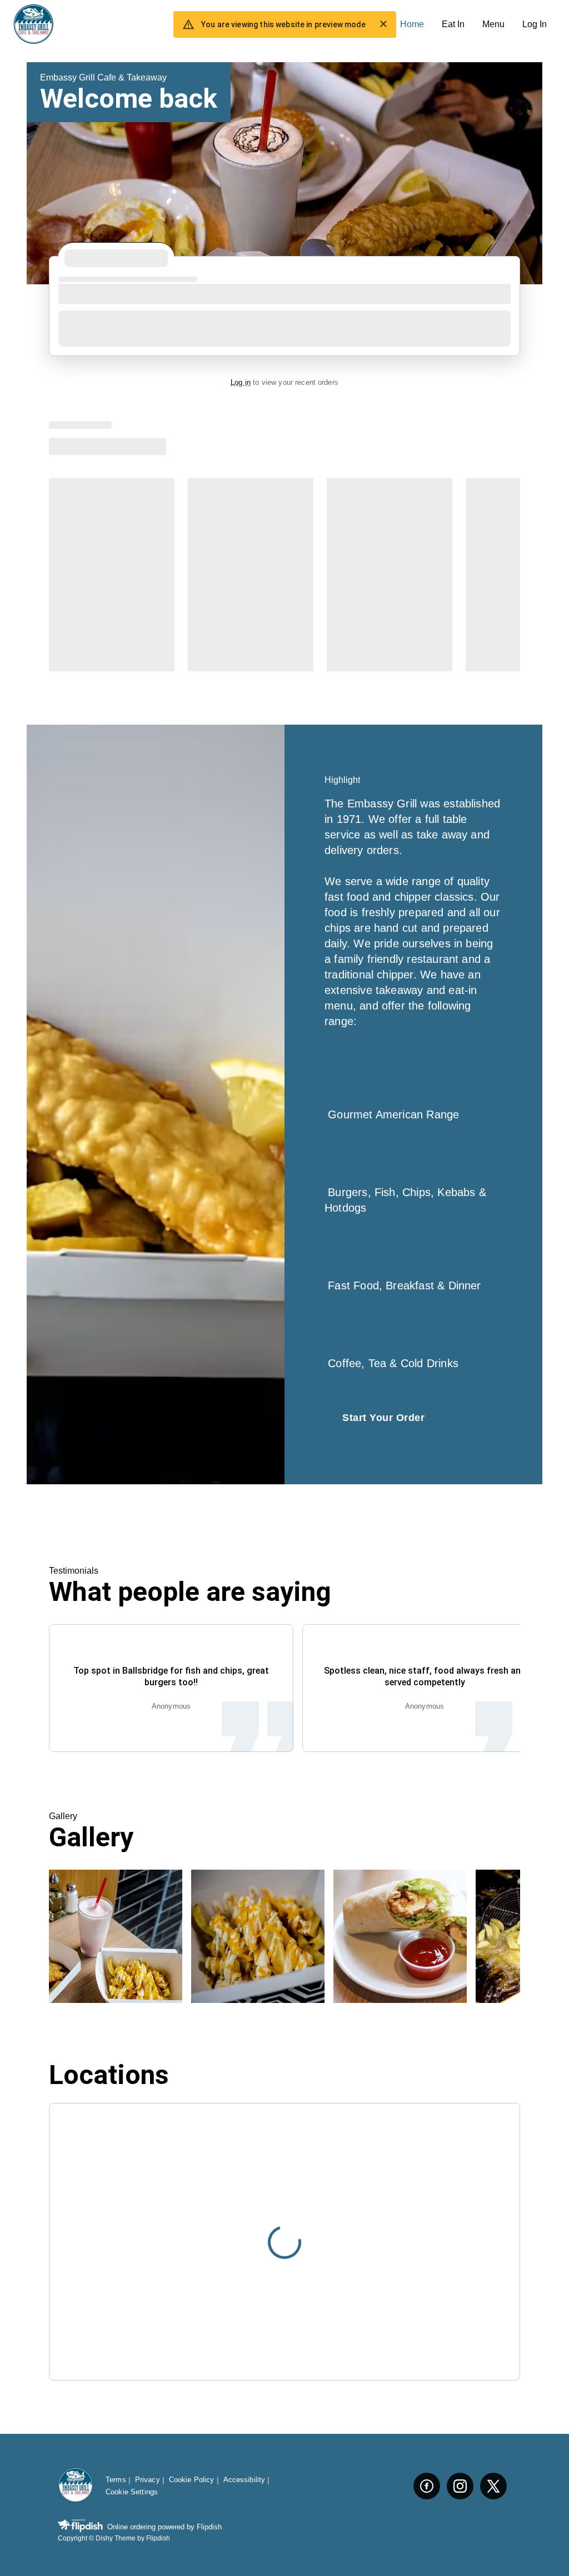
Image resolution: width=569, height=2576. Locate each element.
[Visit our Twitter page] (493, 2486)
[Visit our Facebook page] (427, 2486)
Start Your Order (383, 1418)
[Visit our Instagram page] (460, 2486)
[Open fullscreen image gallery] (116, 1936)
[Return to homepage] (76, 2486)
